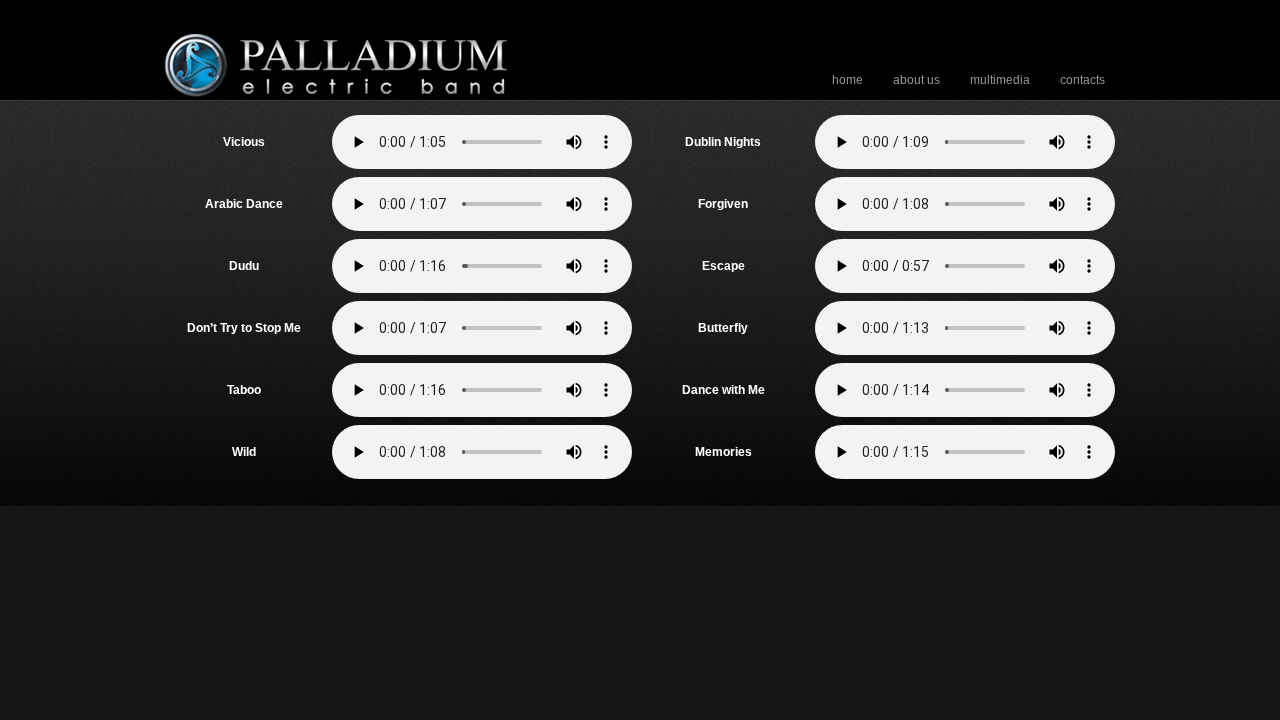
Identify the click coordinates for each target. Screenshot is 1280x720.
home (847, 80)
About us (916, 80)
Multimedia (1000, 80)
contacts (1082, 80)
